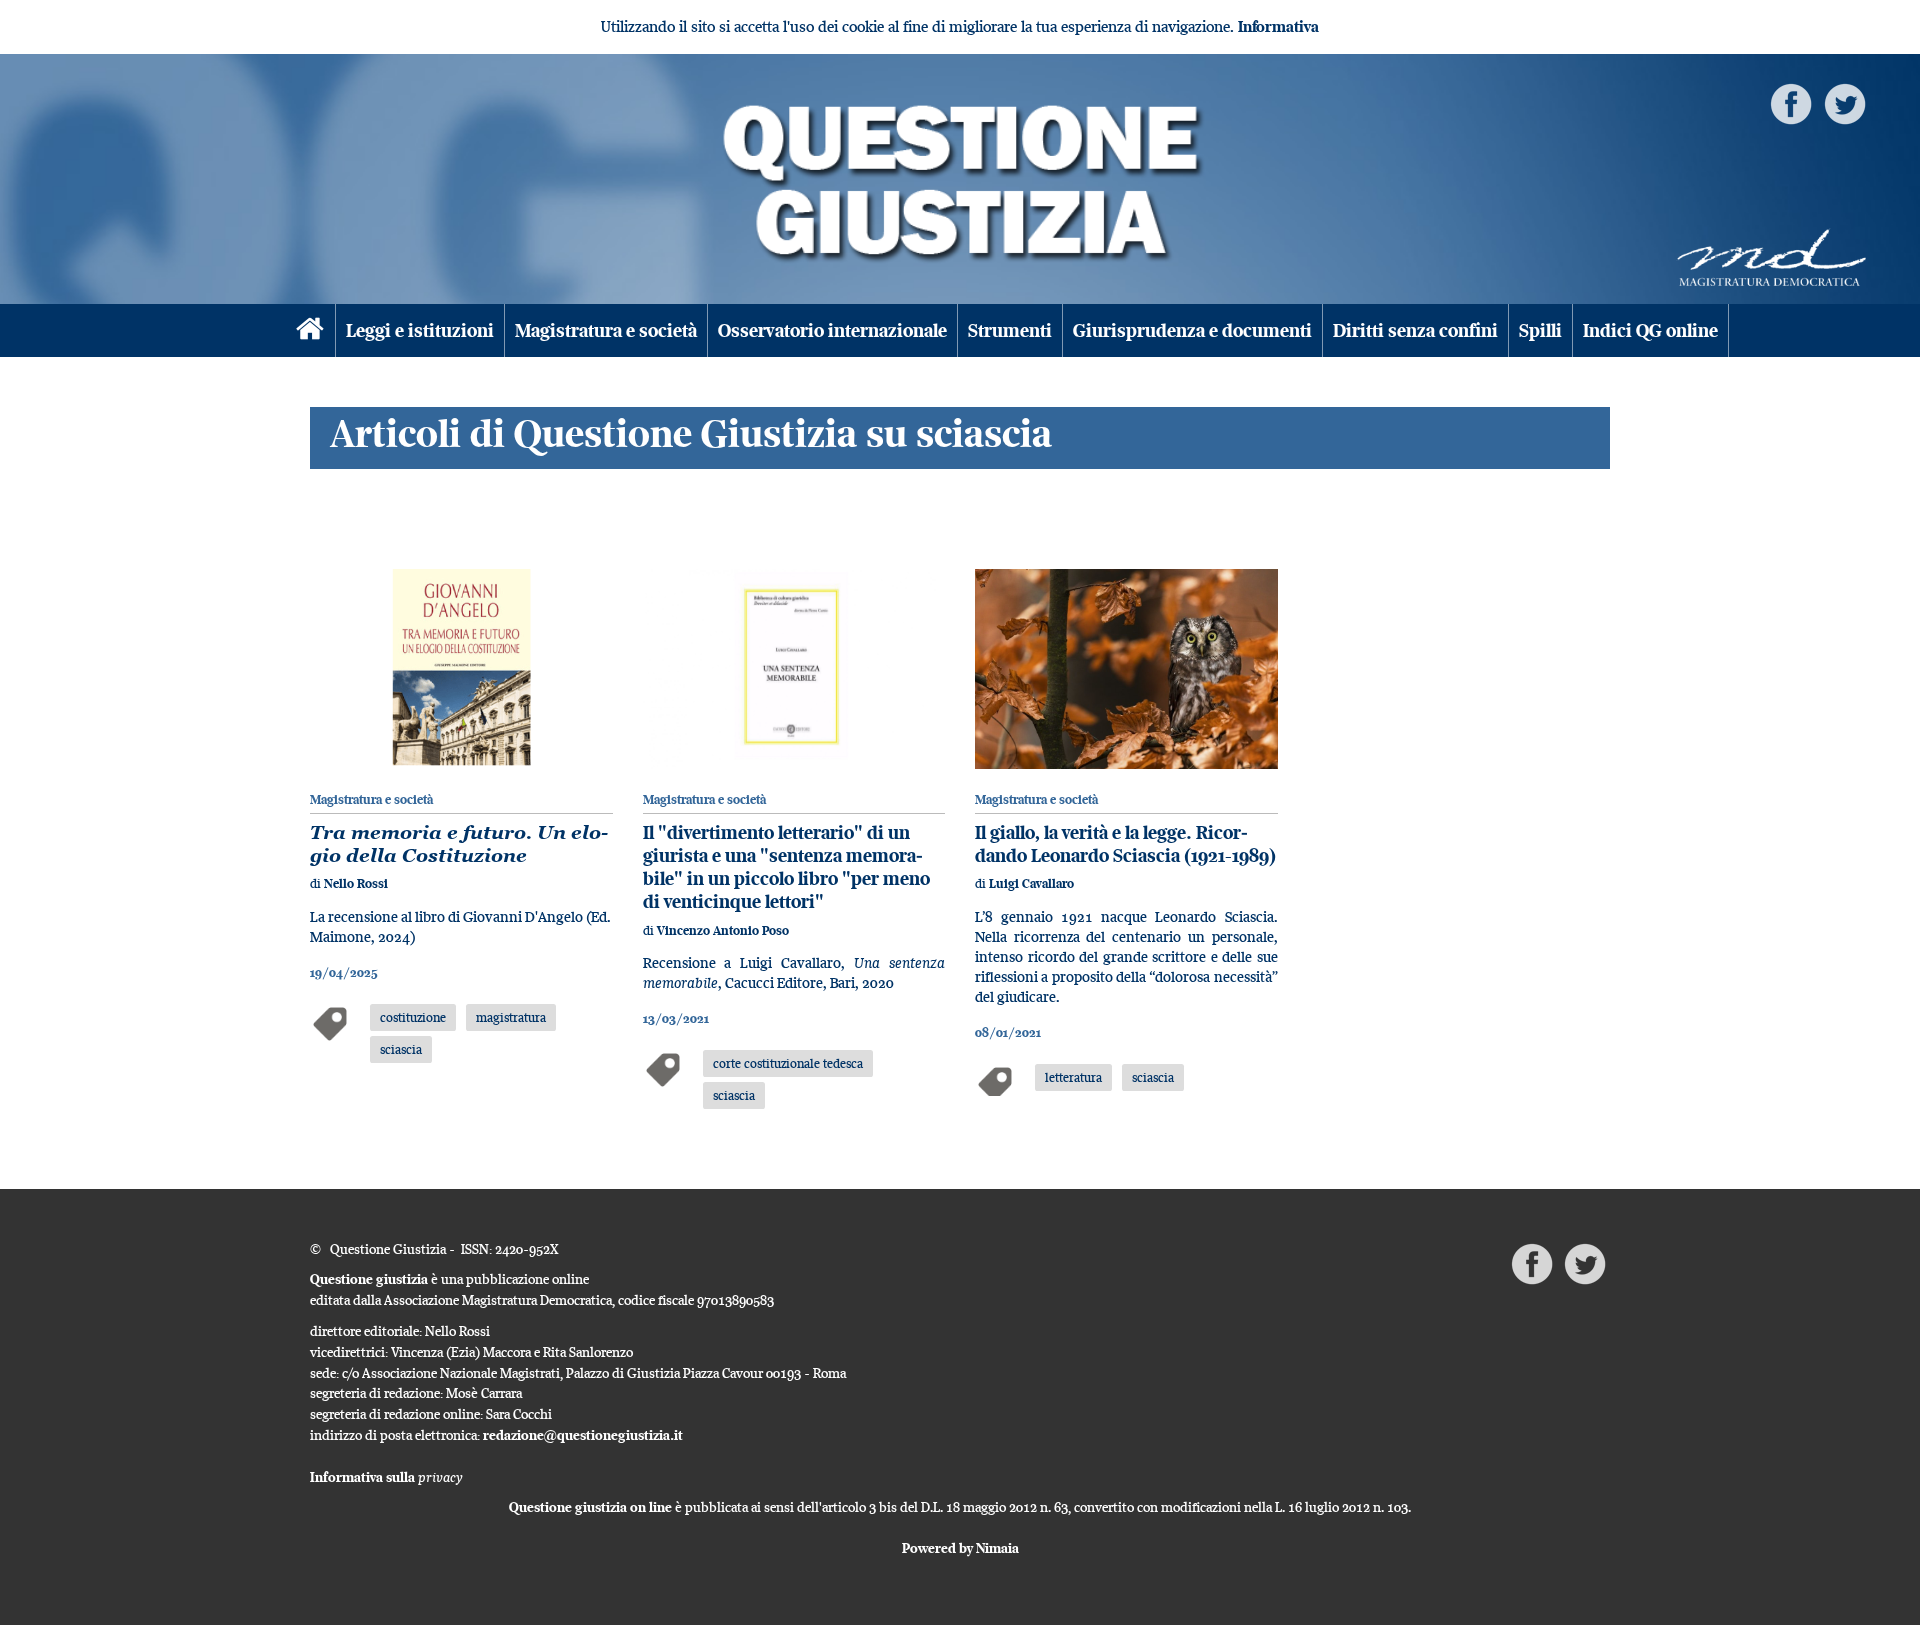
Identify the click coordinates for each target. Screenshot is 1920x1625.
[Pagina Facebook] (1791, 102)
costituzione (413, 1017)
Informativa (1278, 26)
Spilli (1540, 330)
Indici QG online (1650, 330)
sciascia (401, 1049)
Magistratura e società (606, 330)
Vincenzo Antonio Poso (723, 930)
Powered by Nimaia (960, 1548)
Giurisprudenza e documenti (1192, 330)
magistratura (511, 1017)
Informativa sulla (386, 1477)
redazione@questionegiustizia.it (583, 1435)
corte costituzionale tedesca (788, 1063)
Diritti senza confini (1415, 330)
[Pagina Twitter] (1845, 102)
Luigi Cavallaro (1031, 883)
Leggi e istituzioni (420, 330)
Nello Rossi (356, 883)
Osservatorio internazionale (832, 330)
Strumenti (1010, 330)
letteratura (1073, 1077)
